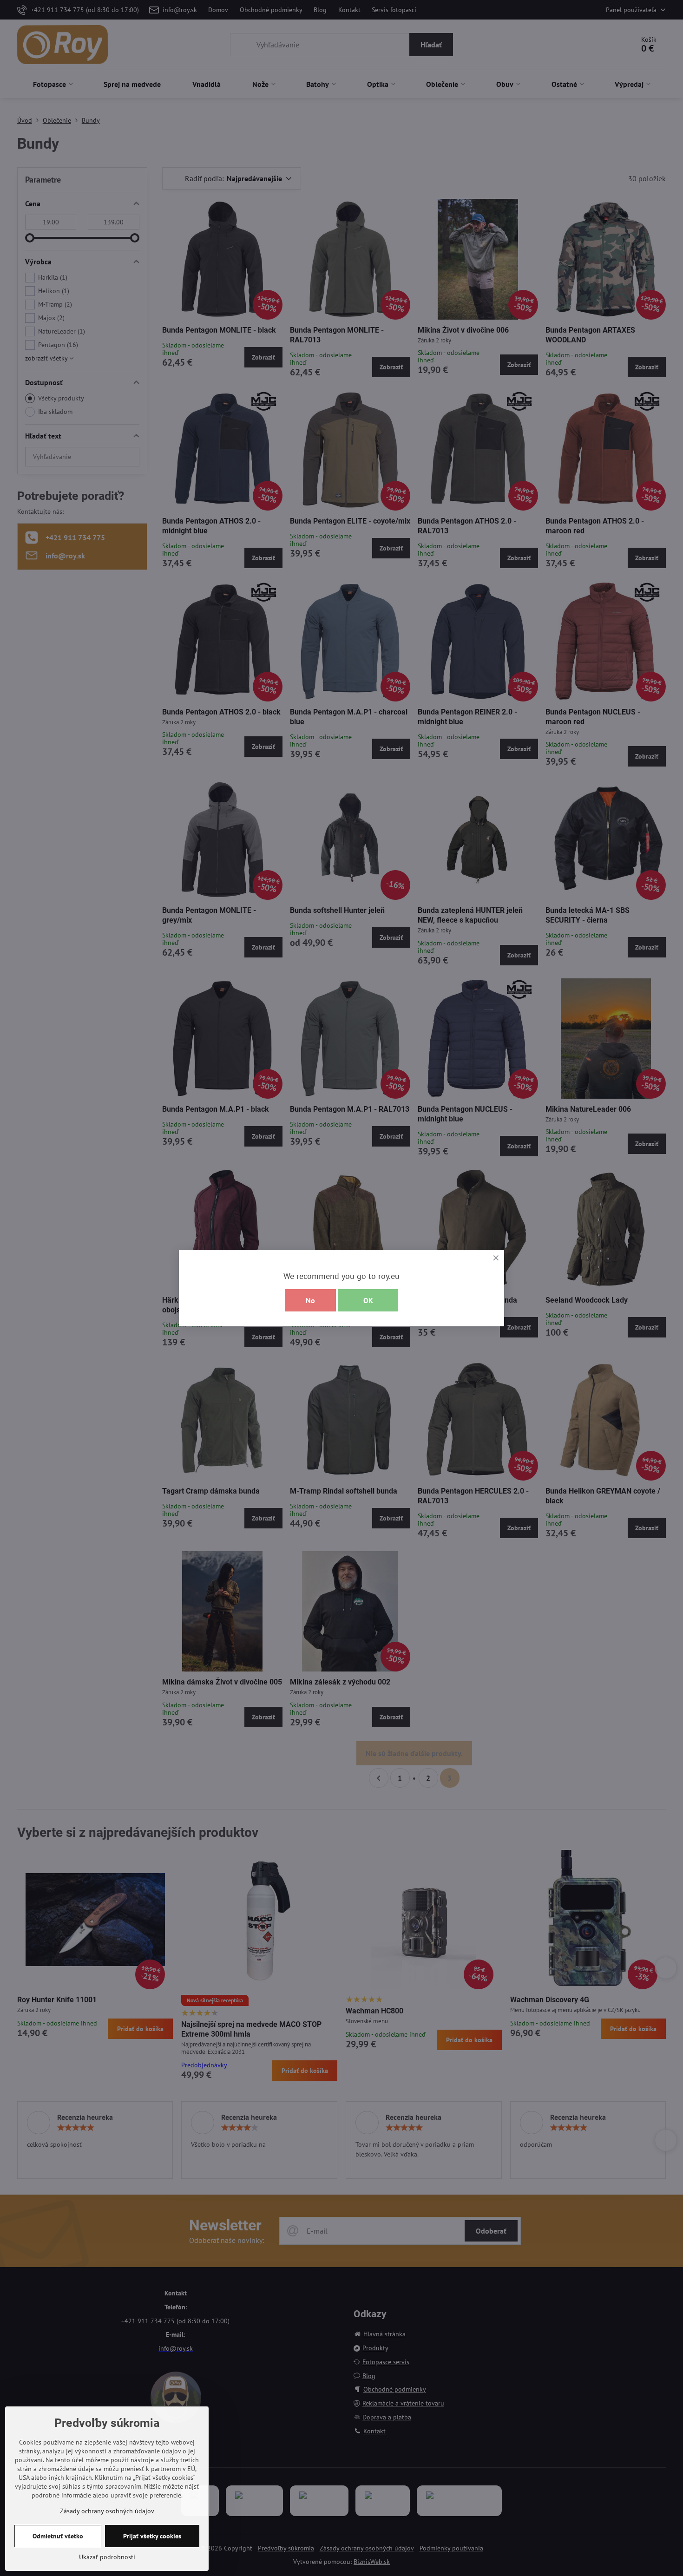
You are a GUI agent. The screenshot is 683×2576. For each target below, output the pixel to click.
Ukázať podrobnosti (107, 2557)
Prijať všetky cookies (152, 2536)
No (310, 1300)
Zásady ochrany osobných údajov (107, 2511)
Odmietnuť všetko (58, 2536)
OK (368, 1300)
